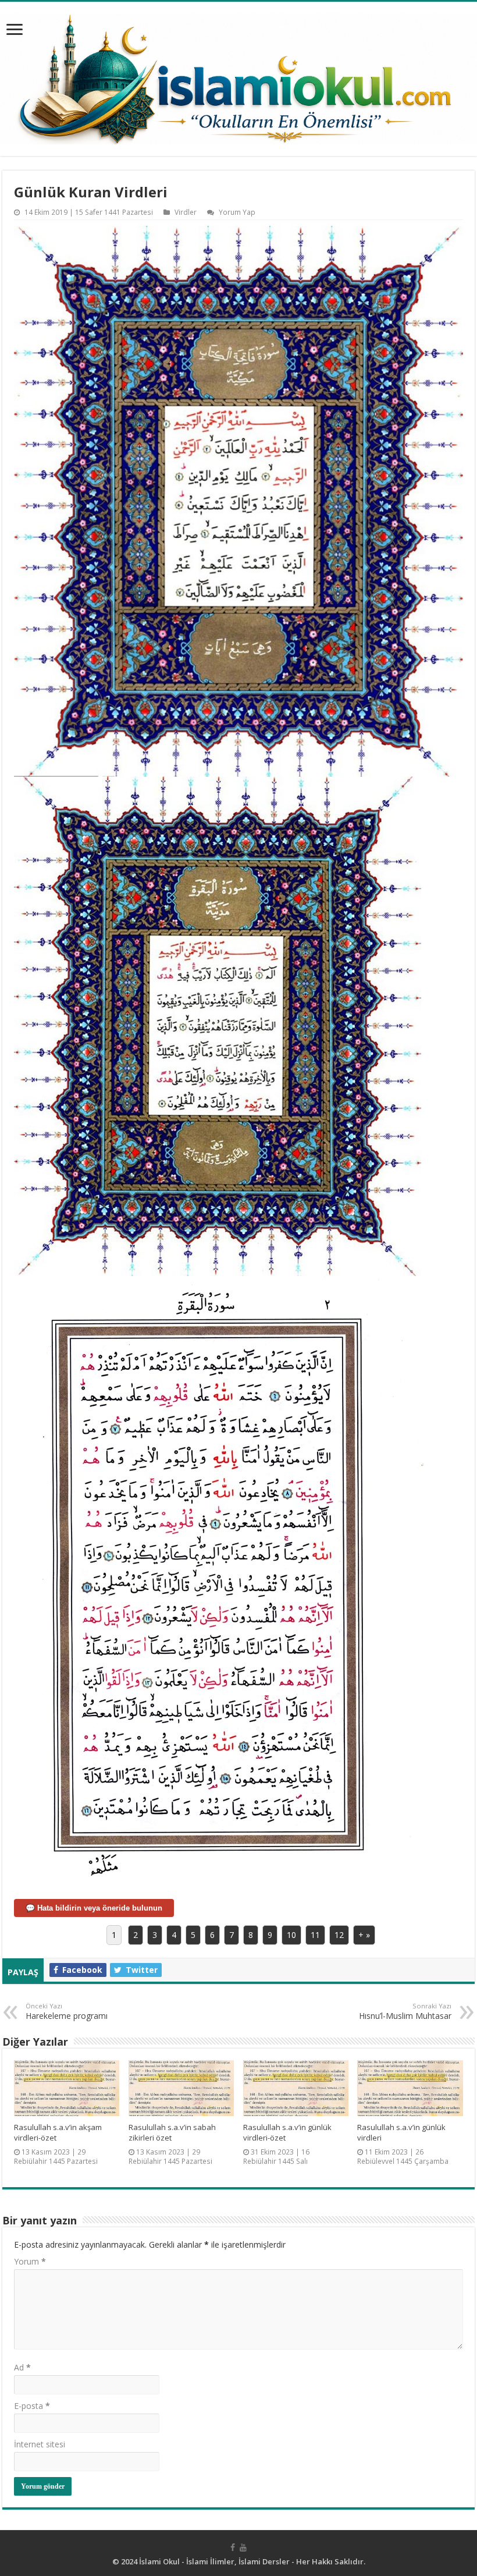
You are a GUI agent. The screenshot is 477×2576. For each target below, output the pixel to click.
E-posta (32, 2406)
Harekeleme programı (67, 2011)
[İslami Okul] (238, 76)
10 (291, 1935)
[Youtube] (243, 2547)
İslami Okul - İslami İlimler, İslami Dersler (214, 2561)
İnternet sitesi (40, 2444)
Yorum (30, 2261)
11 (315, 1935)
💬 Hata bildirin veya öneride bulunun (94, 1908)
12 (339, 1935)
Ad (22, 2367)
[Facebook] (233, 2547)
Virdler (186, 212)
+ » (364, 1935)
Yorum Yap (237, 212)
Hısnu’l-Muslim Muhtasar (405, 2011)
